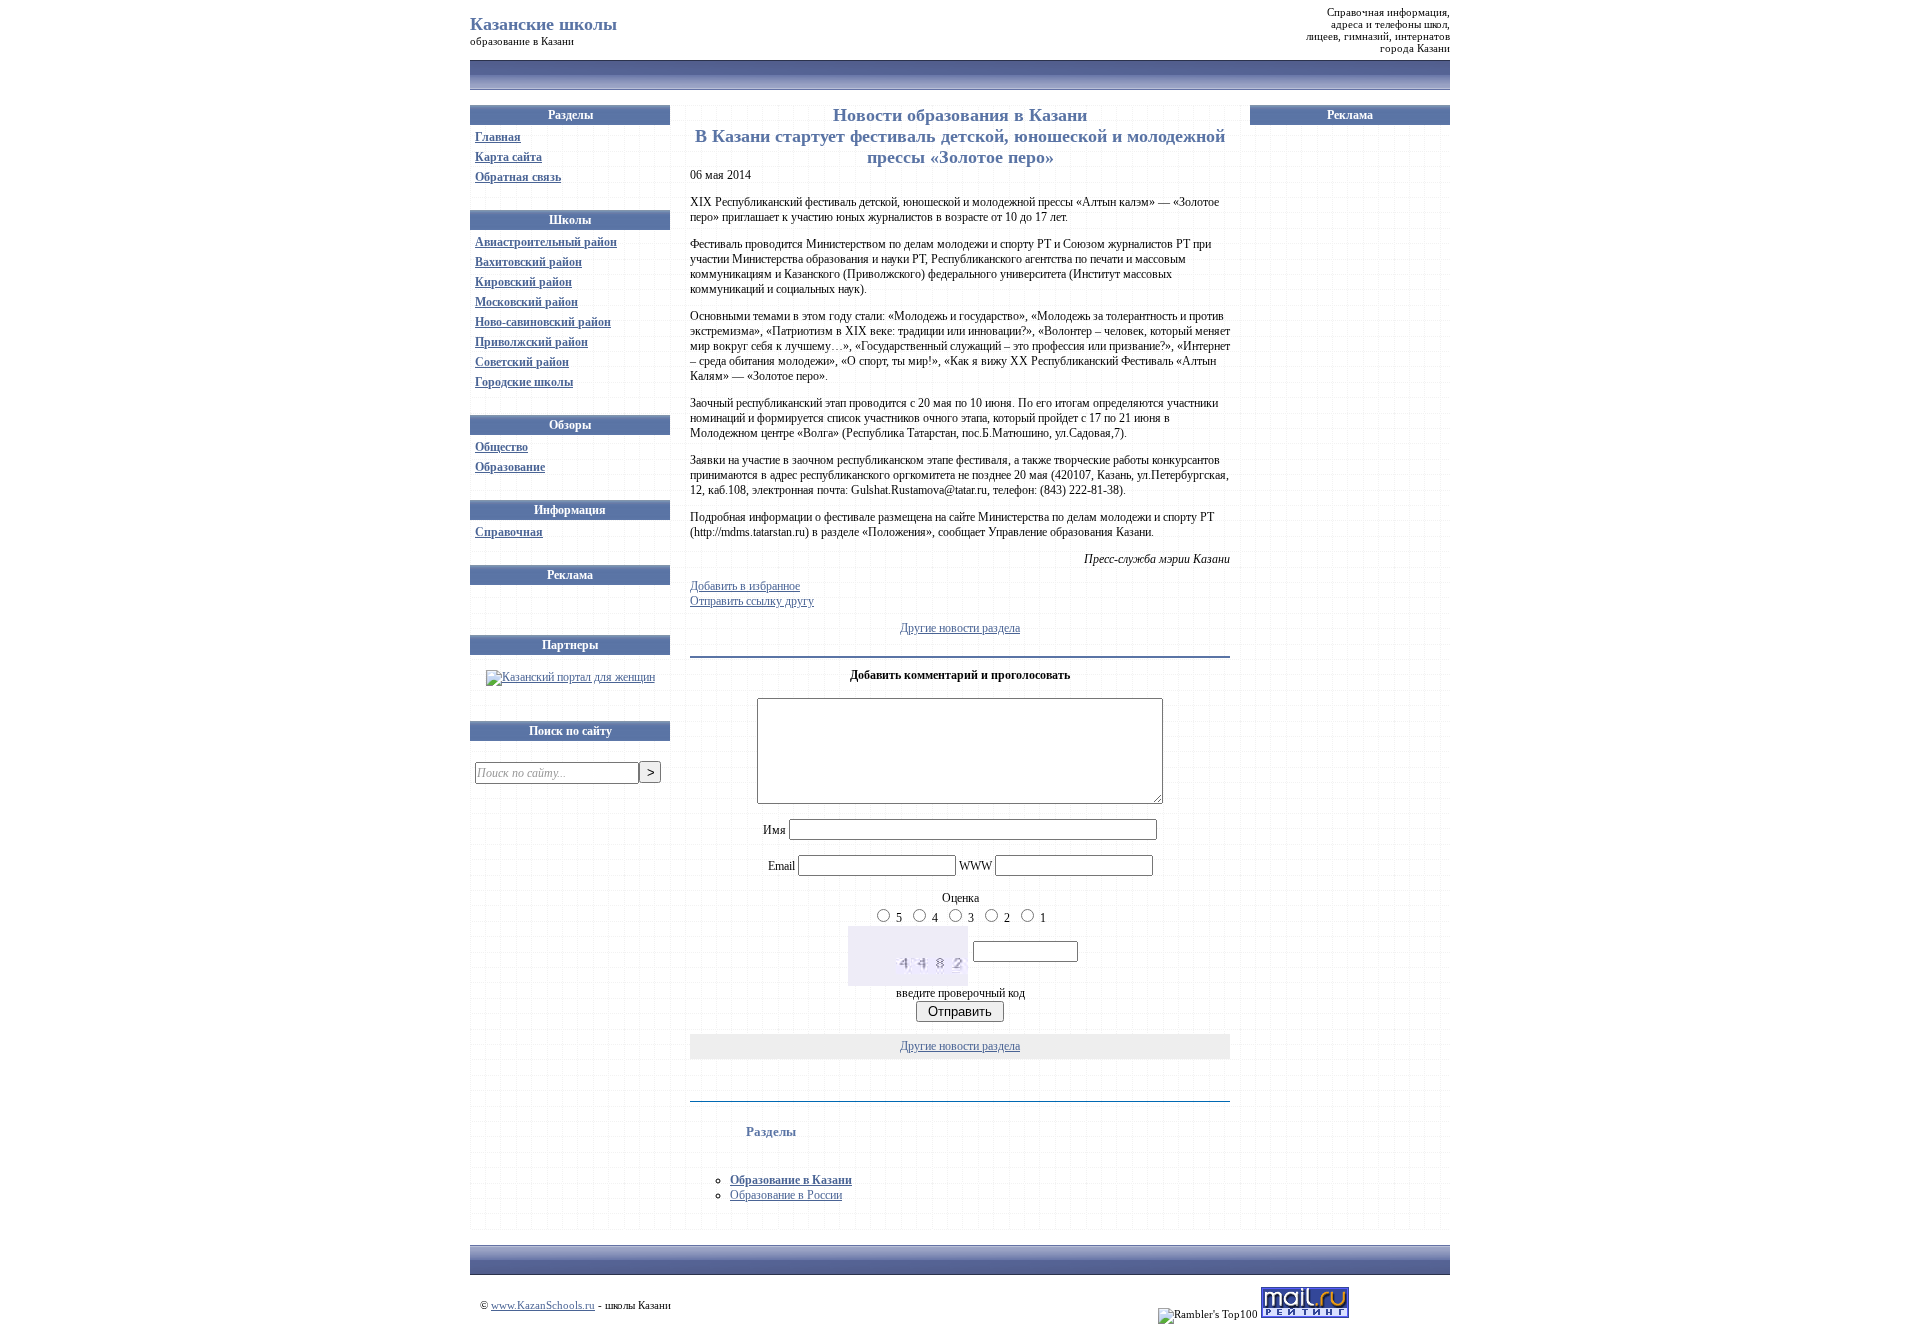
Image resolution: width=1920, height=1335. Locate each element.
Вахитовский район (528, 262)
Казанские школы (543, 24)
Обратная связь (518, 177)
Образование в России (786, 1195)
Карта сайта (508, 157)
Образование (510, 467)
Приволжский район (531, 342)
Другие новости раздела (960, 628)
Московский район (526, 302)
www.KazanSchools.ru (543, 1305)
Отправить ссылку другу (752, 601)
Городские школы (524, 382)
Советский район (522, 362)
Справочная (509, 532)
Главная (498, 137)
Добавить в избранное (745, 586)
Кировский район (523, 282)
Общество (501, 447)
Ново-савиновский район (543, 322)
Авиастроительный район (546, 242)
